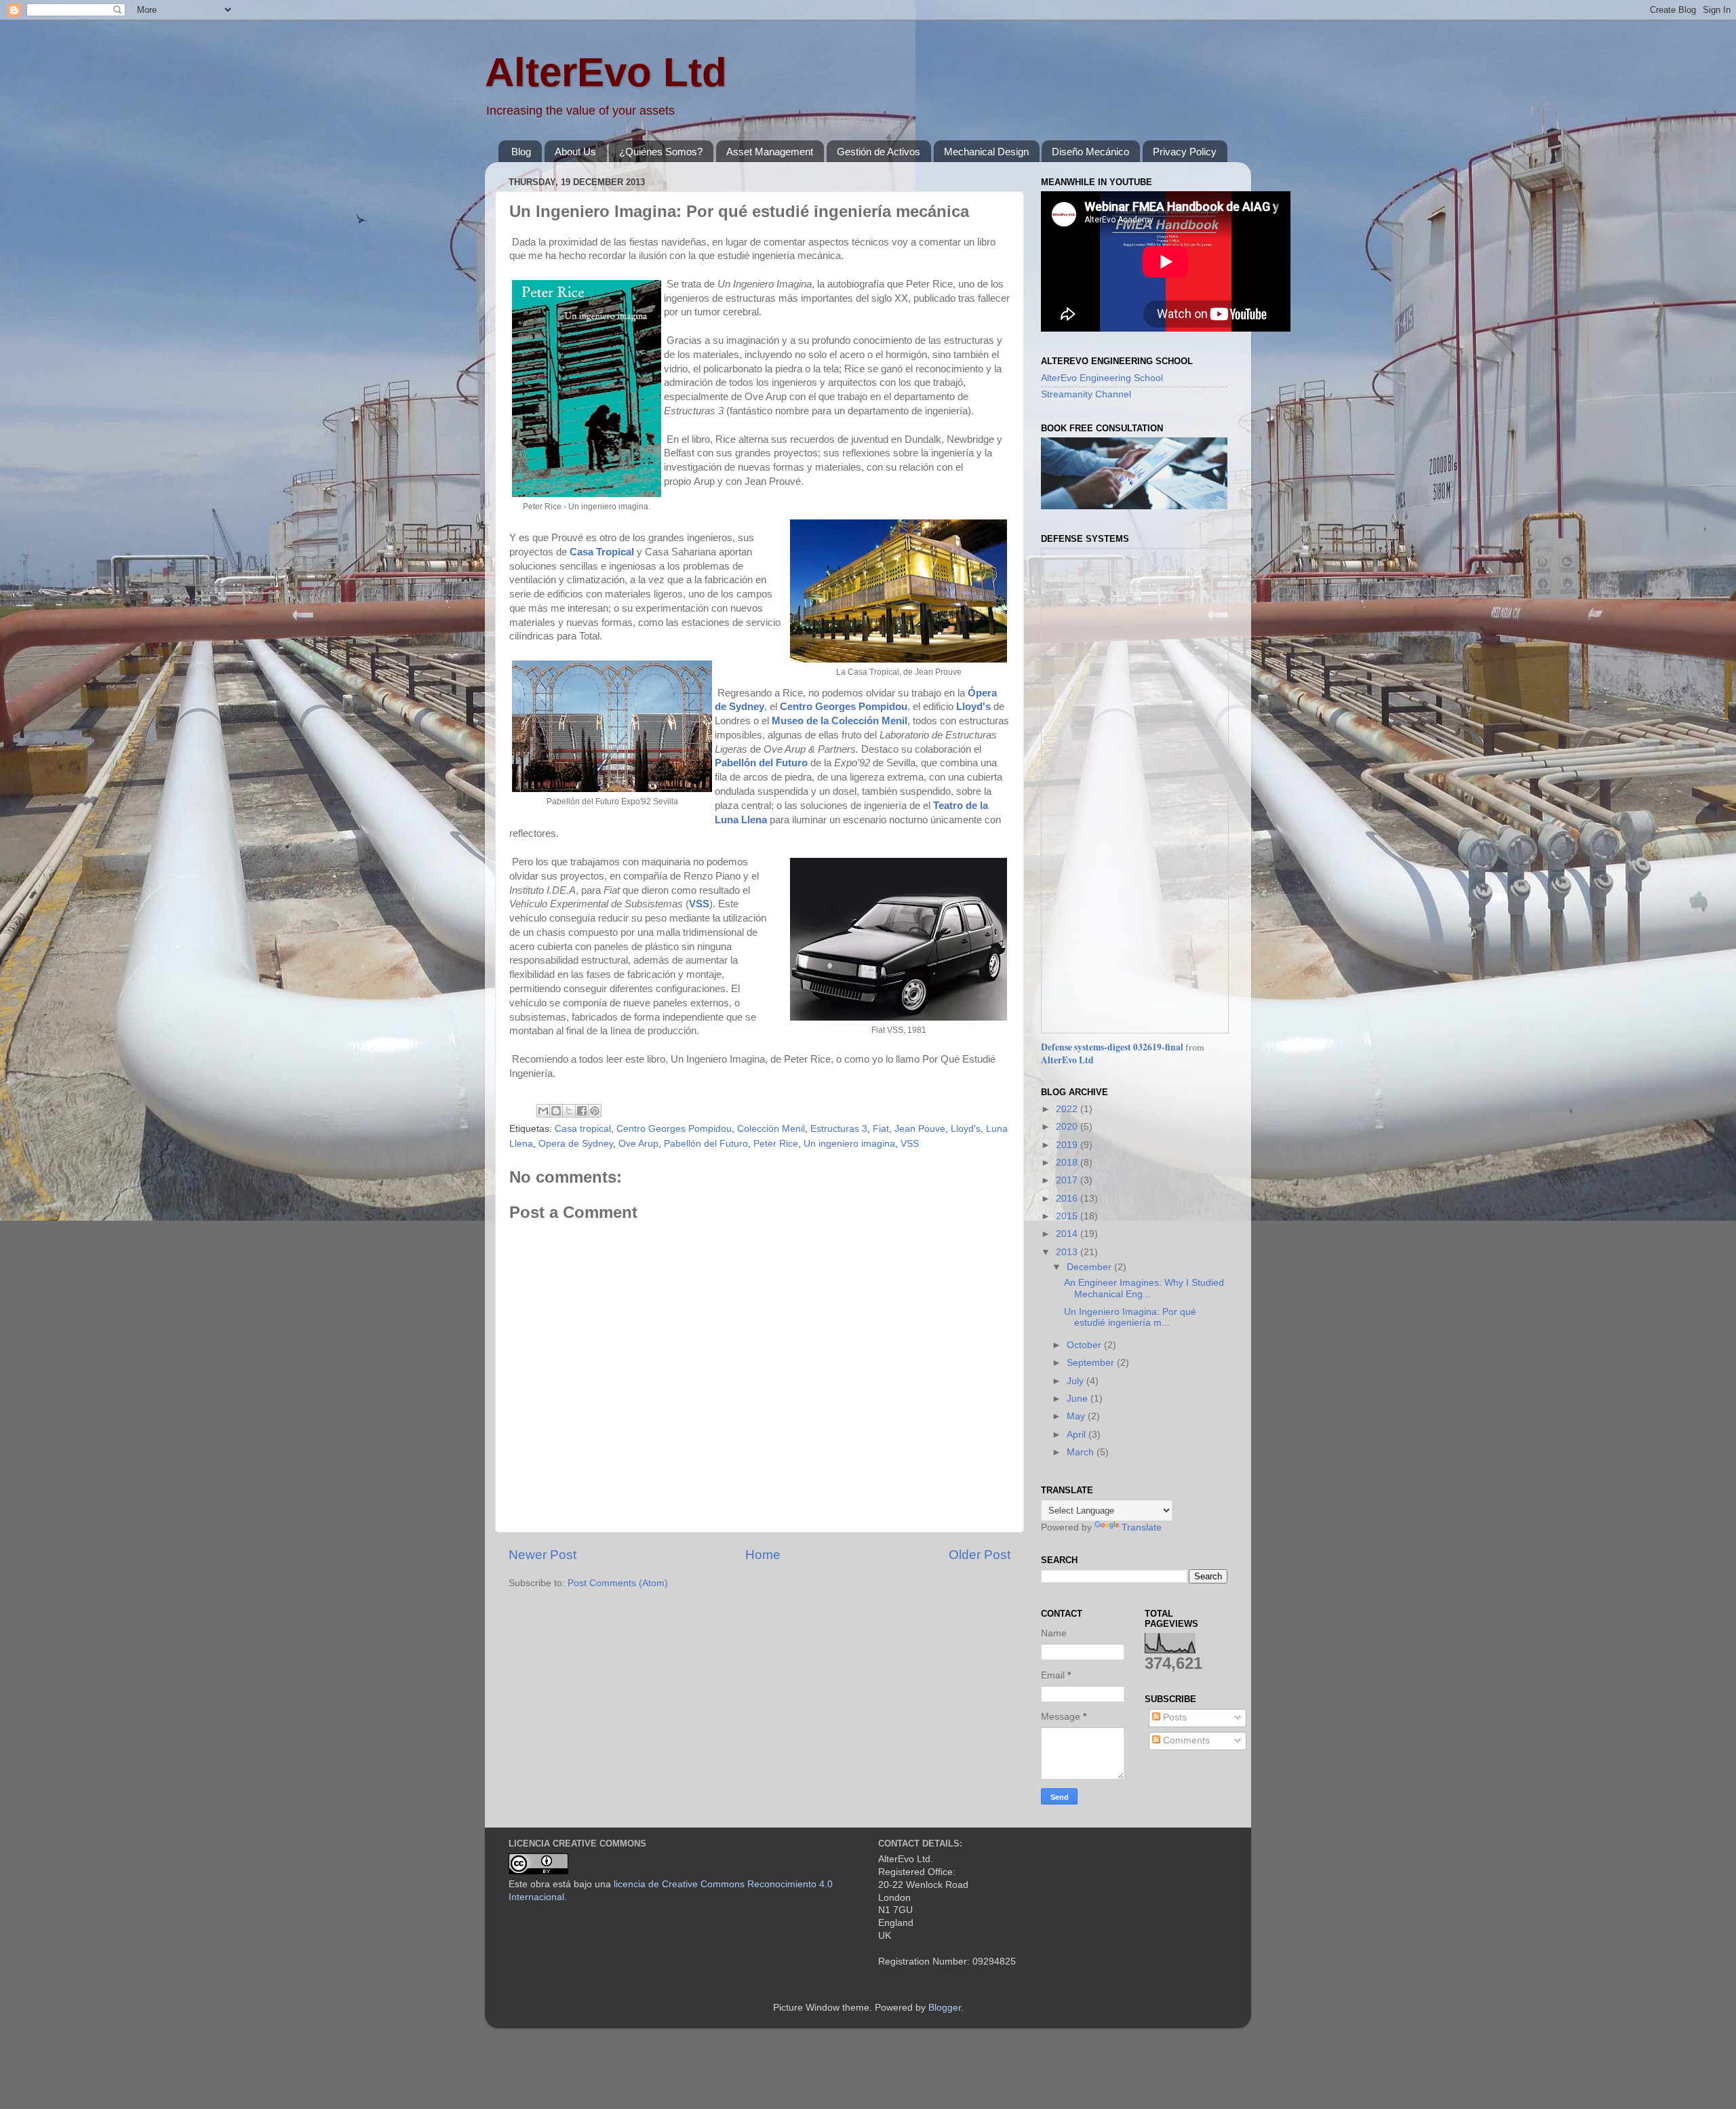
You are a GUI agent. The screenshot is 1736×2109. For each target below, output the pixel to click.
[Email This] (543, 1111)
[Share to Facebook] (582, 1111)
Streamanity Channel (1086, 394)
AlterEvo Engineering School (1102, 378)
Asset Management (770, 152)
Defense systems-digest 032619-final (1112, 1047)
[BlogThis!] (556, 1111)
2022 (1068, 1109)
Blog (521, 152)
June (1079, 1399)
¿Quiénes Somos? (661, 152)
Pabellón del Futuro (706, 1144)
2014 (1068, 1234)
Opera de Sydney (576, 1144)
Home (763, 1555)
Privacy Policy (1185, 152)
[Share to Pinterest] (595, 1111)
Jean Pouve (920, 1129)
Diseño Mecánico (1090, 152)
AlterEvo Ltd (606, 72)
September (1092, 1363)
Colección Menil (771, 1129)
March (1082, 1452)
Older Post (980, 1555)
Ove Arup (638, 1144)
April (1078, 1435)
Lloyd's (966, 1129)
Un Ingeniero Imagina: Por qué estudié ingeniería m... (1130, 1317)
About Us (575, 152)
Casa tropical (583, 1129)
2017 (1068, 1180)
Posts (1173, 1717)
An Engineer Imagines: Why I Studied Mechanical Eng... (1144, 1288)
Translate (1142, 1527)
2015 (1068, 1216)
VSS (910, 1144)
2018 (1068, 1163)
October (1085, 1345)
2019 (1068, 1145)
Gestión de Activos (879, 152)
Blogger (945, 2008)
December (1090, 1267)
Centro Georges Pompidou (674, 1129)
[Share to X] (569, 1111)
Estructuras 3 (839, 1129)
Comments (1185, 1740)
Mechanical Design (986, 152)
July (1077, 1381)
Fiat (881, 1129)
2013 (1068, 1252)
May (1077, 1416)
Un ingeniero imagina (849, 1144)
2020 (1068, 1127)
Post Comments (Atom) (618, 1583)
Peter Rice (776, 1144)
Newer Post (542, 1555)
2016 (1068, 1199)
